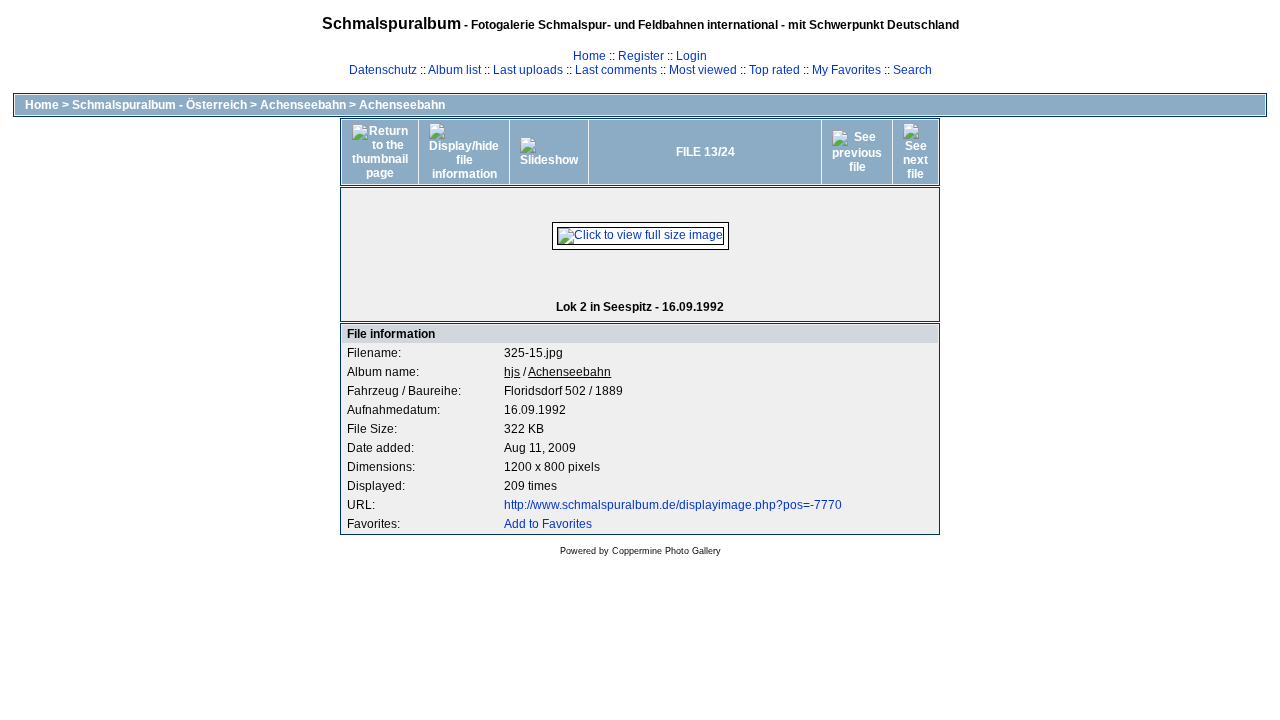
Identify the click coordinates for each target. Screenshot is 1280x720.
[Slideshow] (549, 152)
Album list (454, 70)
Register (641, 56)
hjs (512, 372)
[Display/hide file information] (464, 152)
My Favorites (846, 70)
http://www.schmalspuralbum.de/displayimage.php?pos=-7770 (673, 505)
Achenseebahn (303, 105)
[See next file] (915, 152)
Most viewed (703, 70)
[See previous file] (857, 152)
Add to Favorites (548, 524)
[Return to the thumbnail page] (380, 152)
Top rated (774, 70)
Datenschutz (383, 70)
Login (691, 56)
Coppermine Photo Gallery (666, 551)
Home (589, 56)
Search (912, 70)
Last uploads (528, 70)
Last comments (616, 70)
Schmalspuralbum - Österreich (159, 105)
